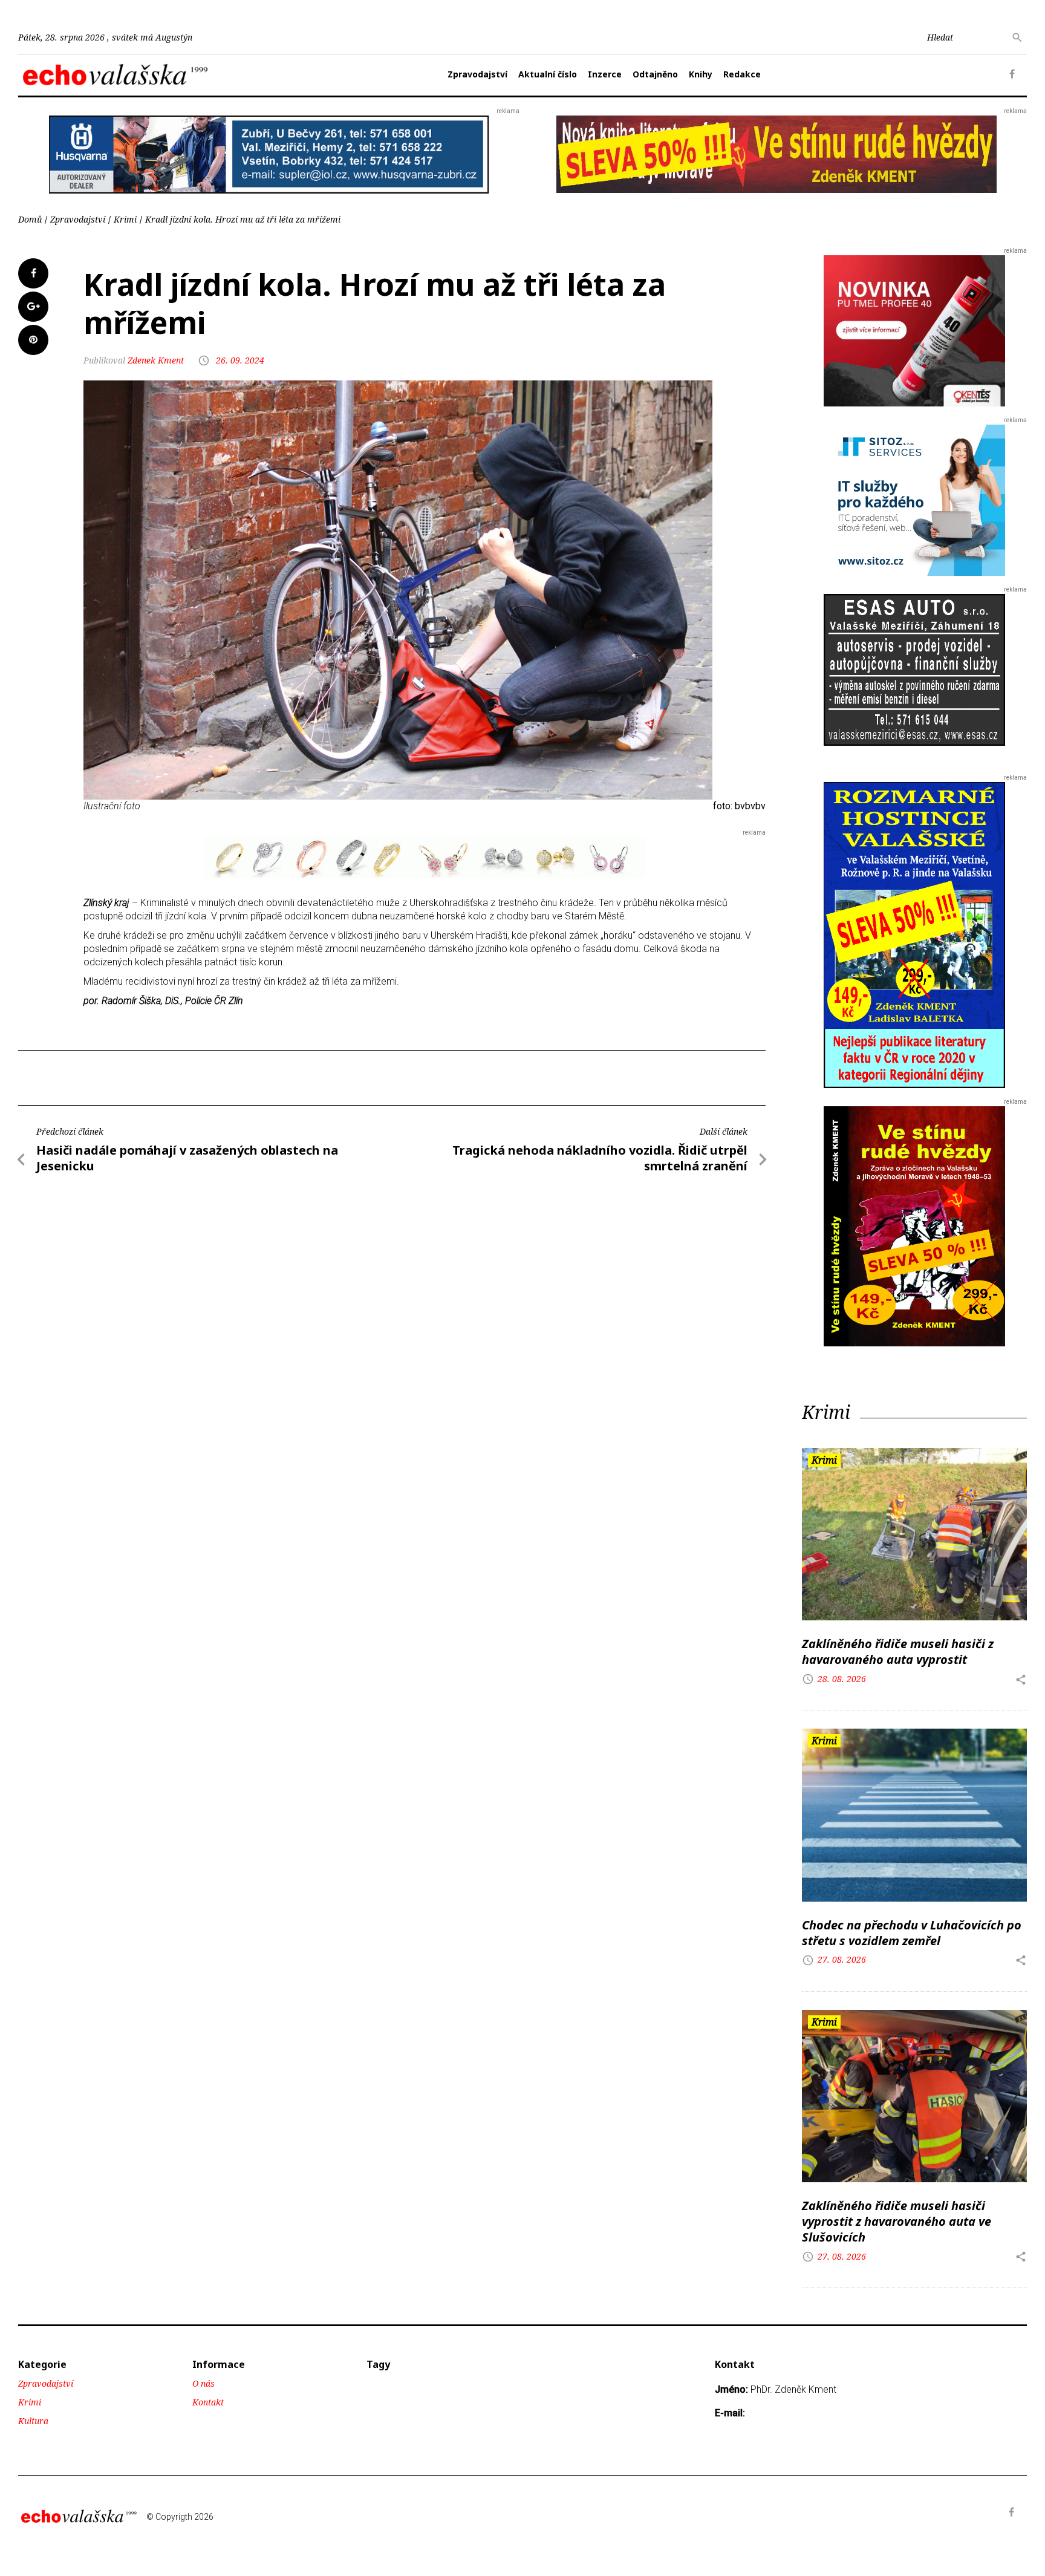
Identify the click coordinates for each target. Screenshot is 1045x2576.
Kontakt (208, 2402)
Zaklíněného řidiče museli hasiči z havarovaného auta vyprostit (898, 1652)
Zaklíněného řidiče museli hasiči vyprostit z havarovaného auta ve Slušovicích (897, 2221)
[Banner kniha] (914, 934)
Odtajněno (655, 74)
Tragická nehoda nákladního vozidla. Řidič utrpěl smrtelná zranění (600, 1158)
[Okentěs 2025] (914, 330)
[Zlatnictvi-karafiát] (425, 857)
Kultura (33, 2421)
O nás (203, 2383)
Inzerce (605, 74)
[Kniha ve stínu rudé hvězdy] (776, 153)
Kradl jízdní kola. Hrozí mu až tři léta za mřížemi (243, 219)
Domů (30, 219)
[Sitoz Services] (914, 499)
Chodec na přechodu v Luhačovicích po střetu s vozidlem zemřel (912, 1933)
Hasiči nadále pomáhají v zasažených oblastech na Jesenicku (187, 1158)
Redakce (742, 74)
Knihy (701, 74)
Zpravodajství (477, 74)
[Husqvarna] (269, 154)
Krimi (125, 219)
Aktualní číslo (548, 74)
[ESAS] (914, 669)
